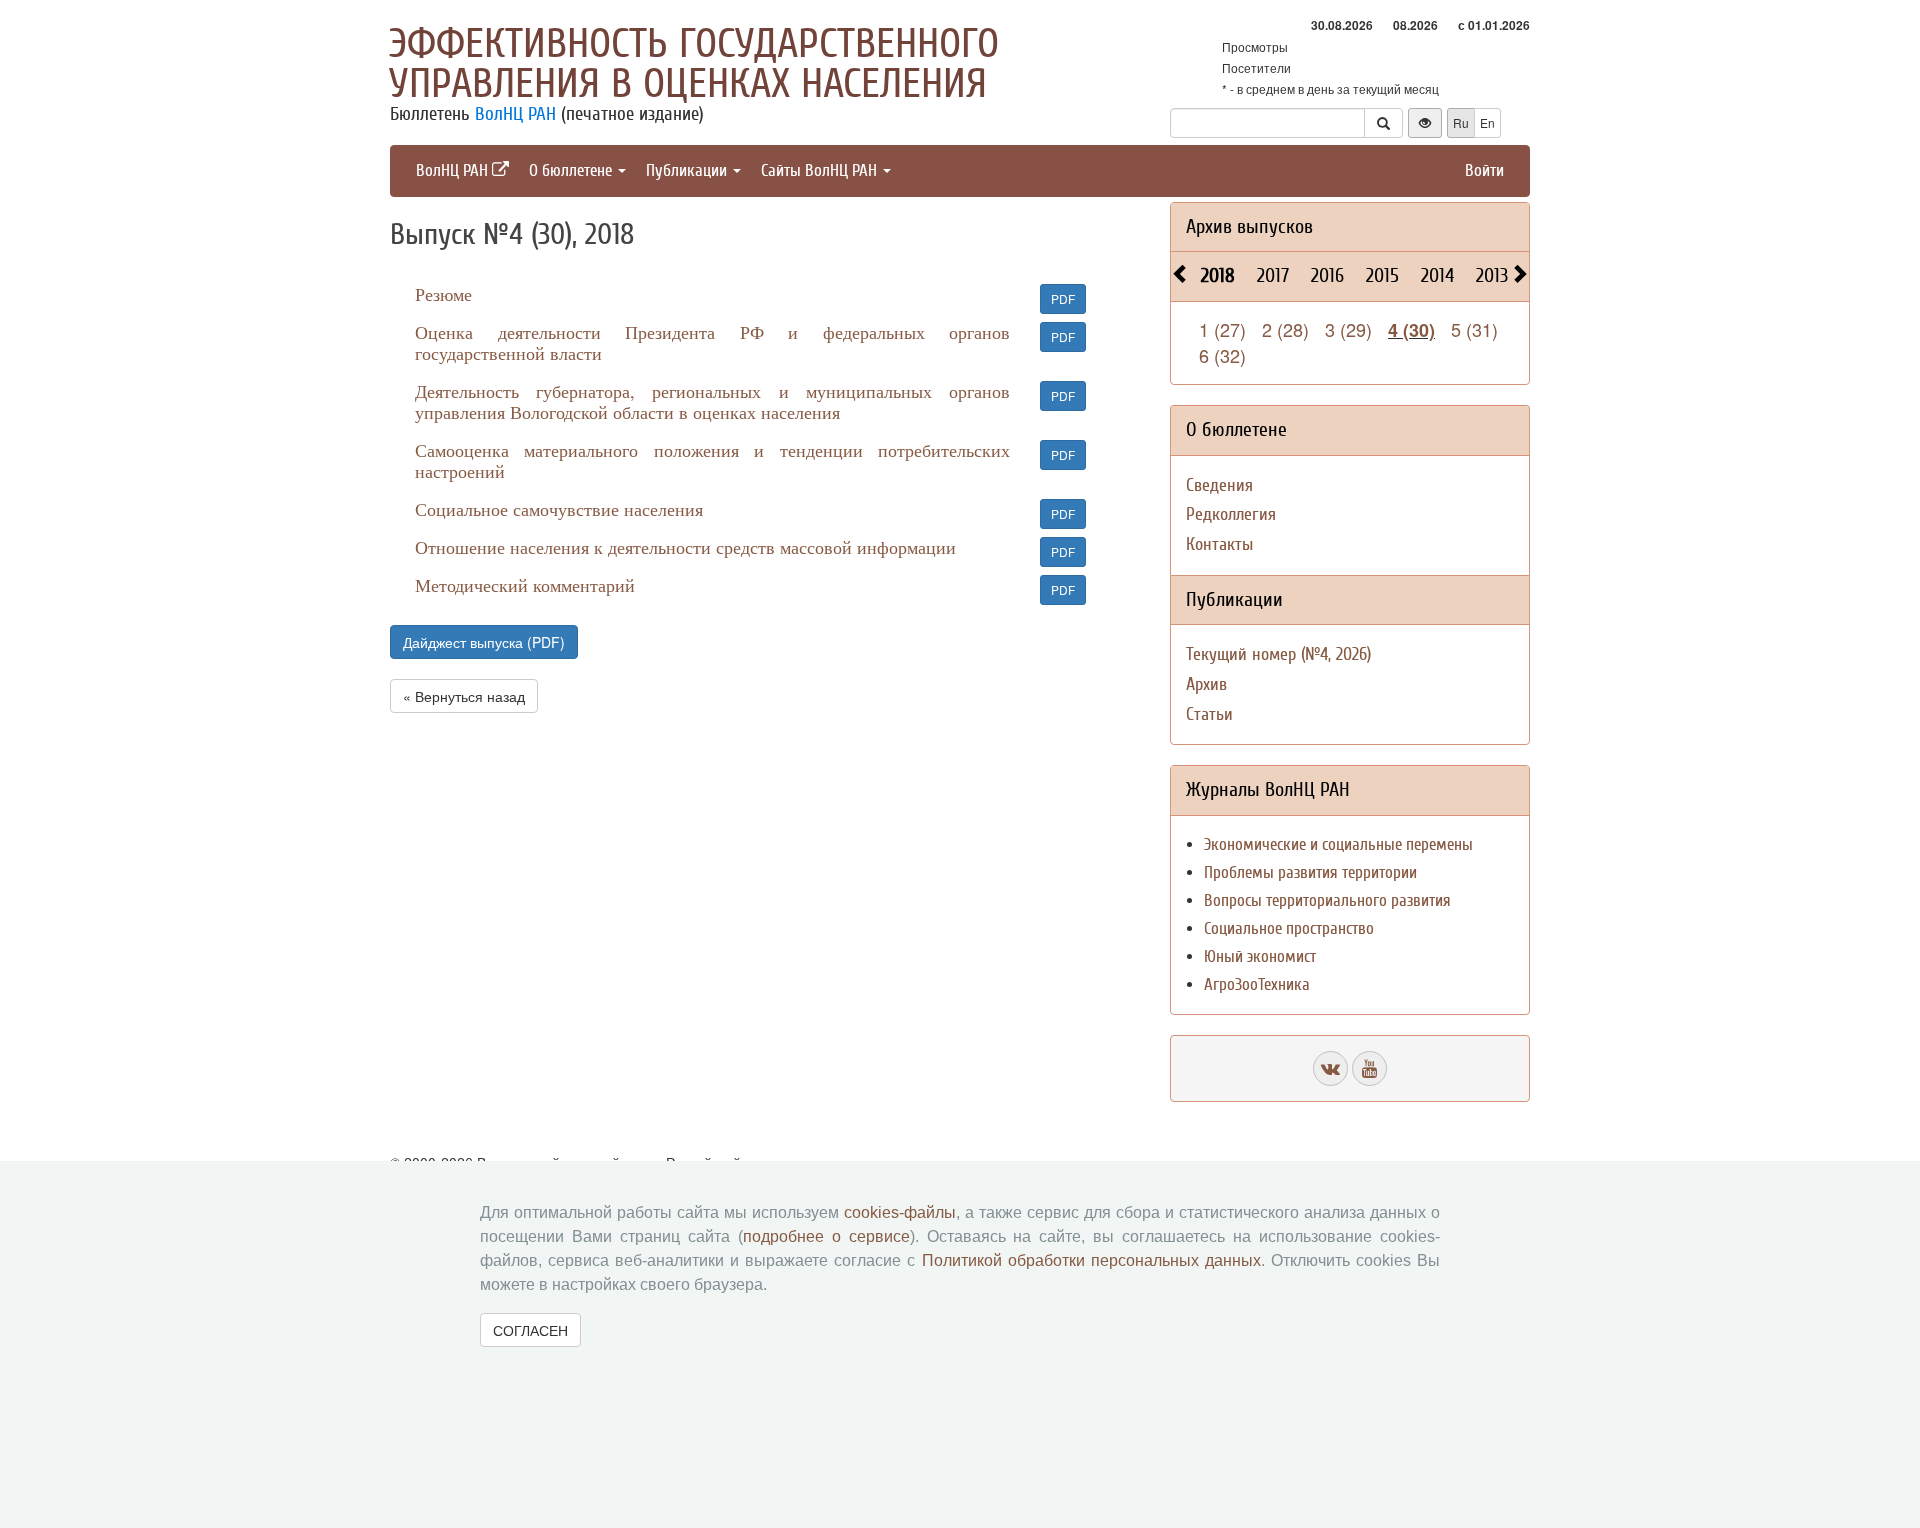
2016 (1327, 275)
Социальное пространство (1289, 928)
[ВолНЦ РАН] (1330, 1068)
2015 (1382, 275)
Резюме (443, 294)
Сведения (1219, 485)
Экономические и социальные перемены (1338, 844)
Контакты (1219, 544)
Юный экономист (1260, 956)
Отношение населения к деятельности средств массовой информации (685, 547)
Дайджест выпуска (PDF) (484, 642)
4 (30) (1411, 330)
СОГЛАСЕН (530, 1330)
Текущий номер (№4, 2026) (1278, 654)
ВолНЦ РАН (515, 114)
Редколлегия (1231, 514)
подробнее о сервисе (826, 1236)
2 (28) (1285, 329)
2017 (1273, 275)
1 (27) (1222, 329)
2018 (1218, 275)
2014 (1437, 275)
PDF (1063, 298)
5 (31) (1474, 329)
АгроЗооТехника (1257, 984)
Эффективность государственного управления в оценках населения (694, 64)
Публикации (688, 170)
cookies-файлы (900, 1212)
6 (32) (1222, 355)
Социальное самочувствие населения (559, 509)
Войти (1484, 170)
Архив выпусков (1249, 226)
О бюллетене (572, 170)
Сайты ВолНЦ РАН (821, 170)
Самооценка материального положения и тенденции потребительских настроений (712, 460)
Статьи (1209, 714)
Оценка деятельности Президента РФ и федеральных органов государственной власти (712, 342)
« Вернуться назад (464, 696)
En (1487, 122)
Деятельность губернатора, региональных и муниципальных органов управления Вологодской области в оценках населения (712, 401)
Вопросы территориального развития (1327, 900)
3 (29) (1348, 329)
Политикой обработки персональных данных (1091, 1260)
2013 (1492, 275)
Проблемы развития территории (1310, 872)
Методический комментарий (525, 585)
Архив (1206, 684)
